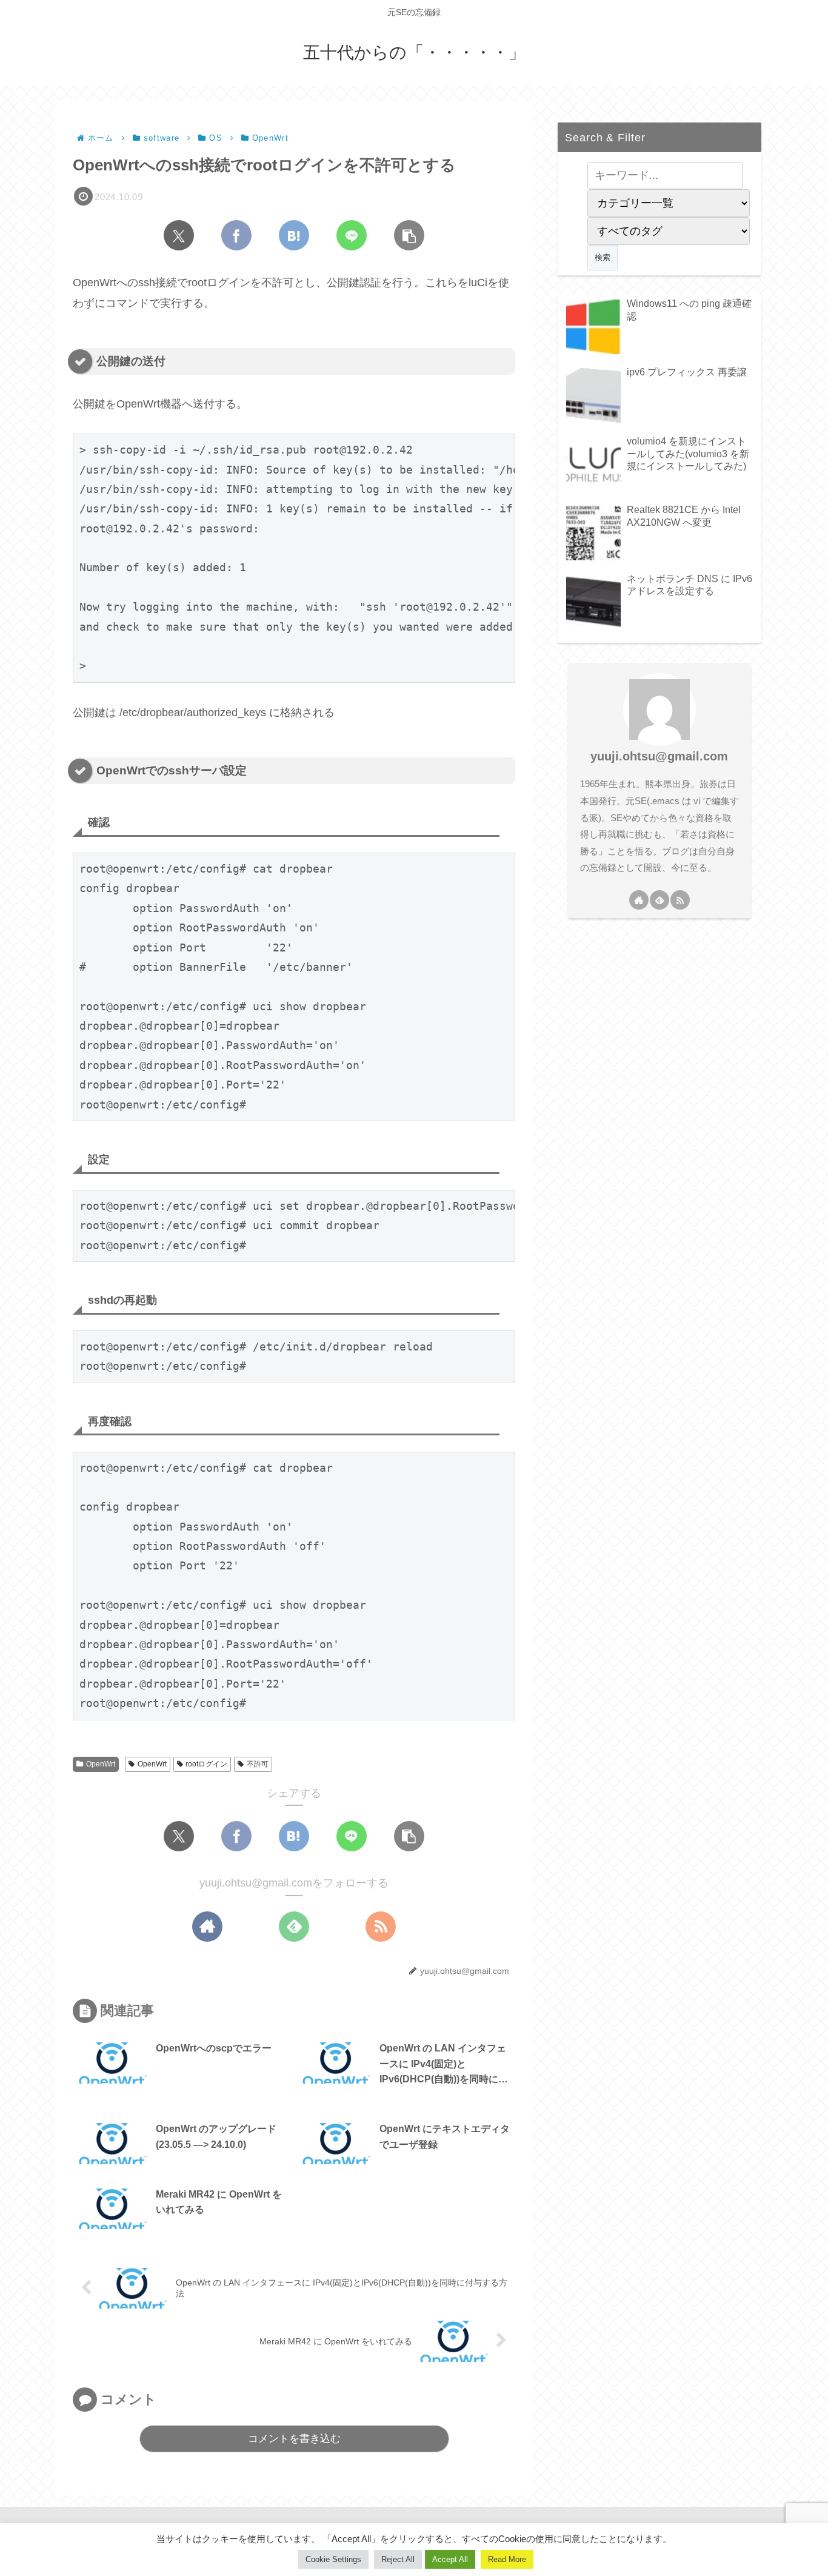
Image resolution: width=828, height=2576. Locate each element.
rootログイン (206, 1764)
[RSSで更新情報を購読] (381, 1927)
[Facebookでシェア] (236, 235)
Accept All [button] (450, 2559)
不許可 (258, 1764)
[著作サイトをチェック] (207, 1927)
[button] (409, 235)
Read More (507, 2559)
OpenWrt (101, 1764)
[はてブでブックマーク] (294, 235)
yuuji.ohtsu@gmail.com (659, 756)
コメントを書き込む (294, 2439)
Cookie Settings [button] (333, 2559)
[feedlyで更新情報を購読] (294, 1927)
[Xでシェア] (179, 235)
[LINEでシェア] (352, 235)
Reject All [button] (398, 2559)
